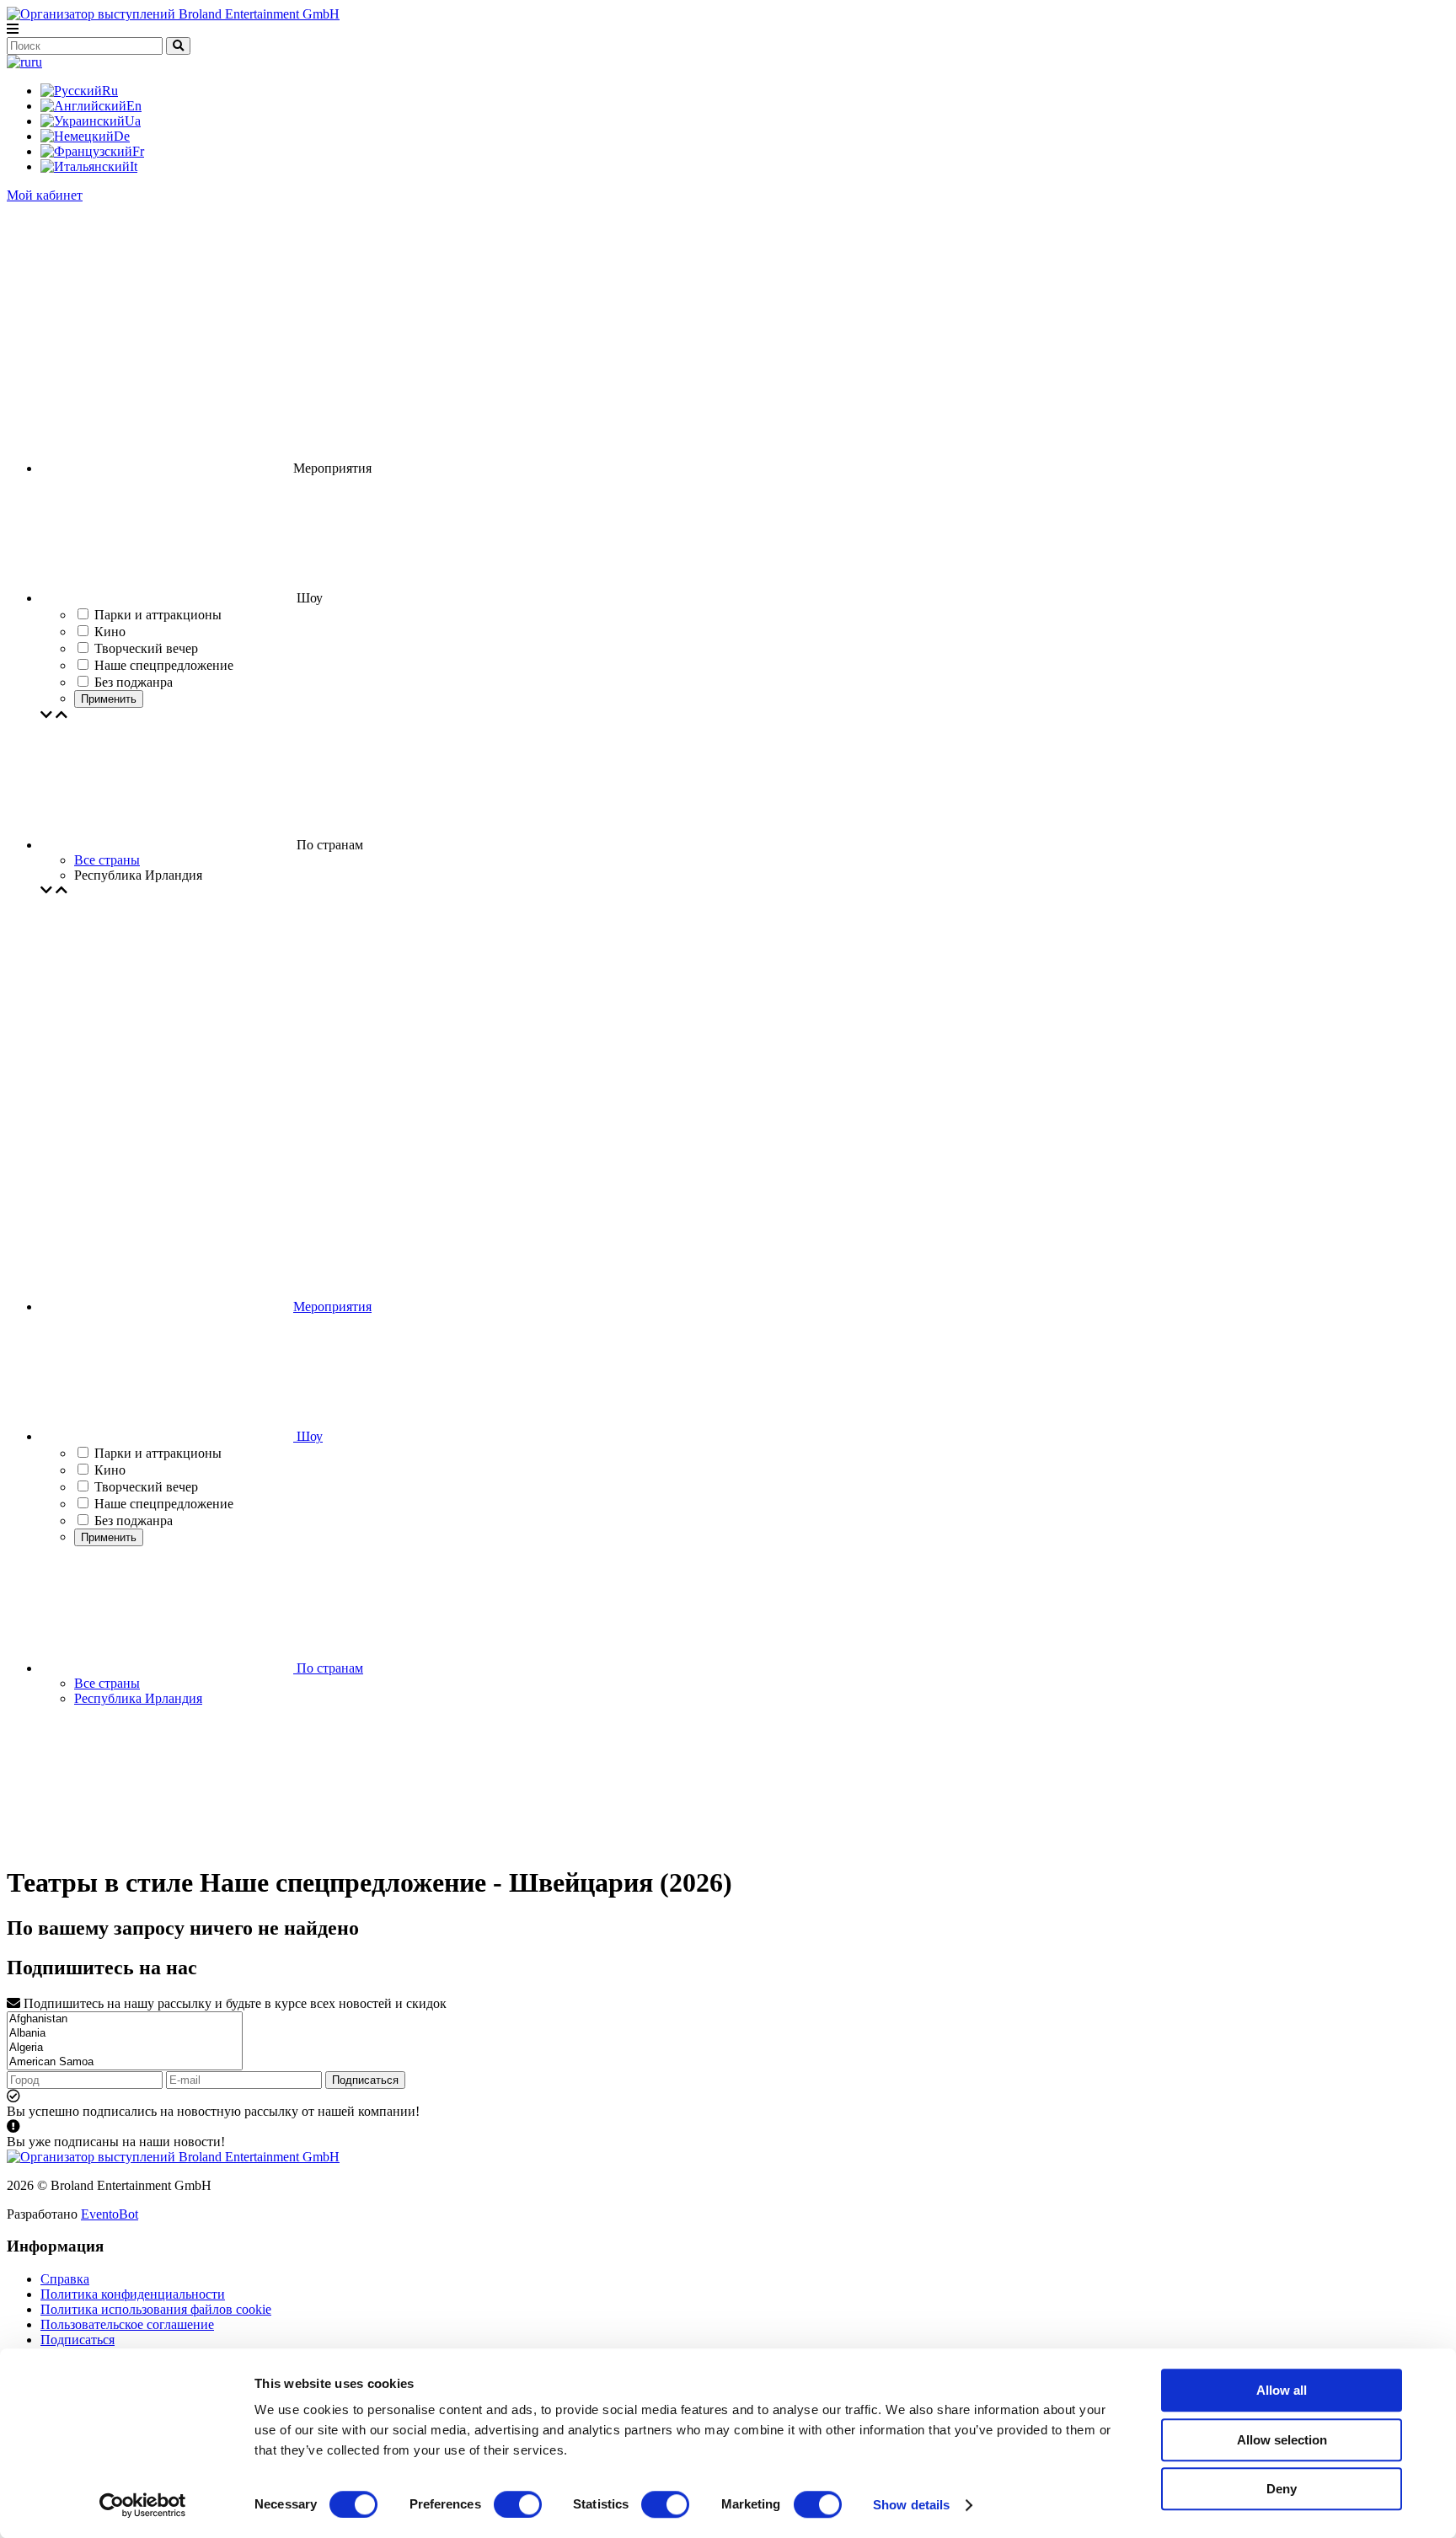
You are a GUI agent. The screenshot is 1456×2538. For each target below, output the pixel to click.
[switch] (518, 2504)
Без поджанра (134, 1521)
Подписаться (365, 2080)
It (134, 166)
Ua (133, 121)
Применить (109, 699)
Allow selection (1282, 2440)
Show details (911, 2505)
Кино (110, 1470)
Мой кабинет (45, 195)
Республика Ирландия (138, 1698)
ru (37, 62)
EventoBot (110, 2214)
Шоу (308, 1436)
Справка (65, 2279)
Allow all (1282, 2390)
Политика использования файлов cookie (156, 2309)
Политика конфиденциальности (133, 2294)
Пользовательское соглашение (127, 2324)
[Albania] (125, 2034)
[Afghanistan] (125, 2019)
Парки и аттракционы (158, 1453)
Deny (1282, 2489)
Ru (110, 91)
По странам (328, 1668)
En (134, 106)
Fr (138, 151)
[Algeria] (125, 2048)
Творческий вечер (146, 1487)
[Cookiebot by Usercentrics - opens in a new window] (143, 2505)
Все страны (107, 860)
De (122, 136)
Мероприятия (332, 1306)
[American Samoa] (125, 2062)
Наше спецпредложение (164, 1504)
